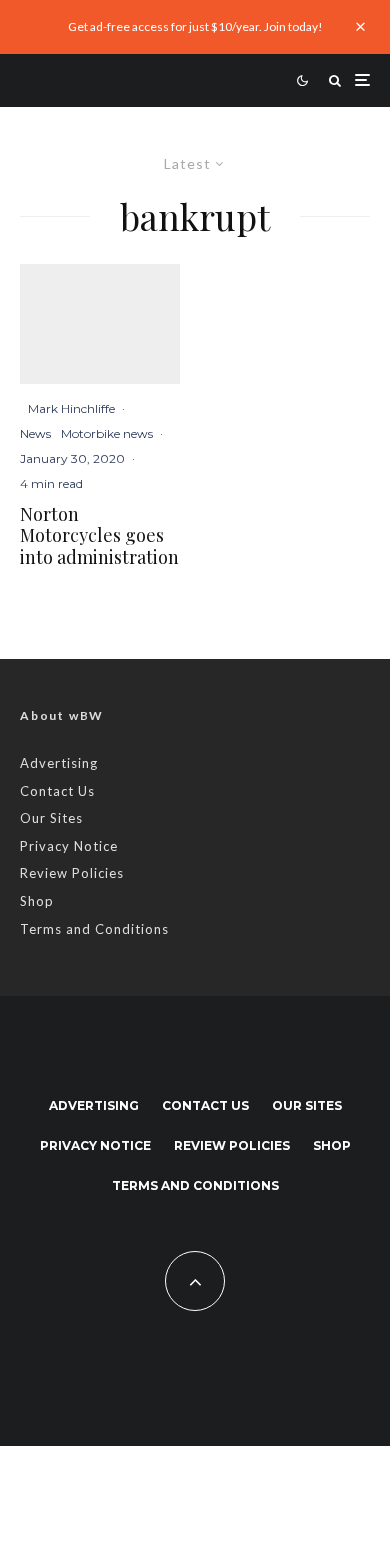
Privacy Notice (69, 846)
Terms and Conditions (94, 929)
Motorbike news (107, 433)
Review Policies (72, 873)
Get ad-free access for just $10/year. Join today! (195, 26)
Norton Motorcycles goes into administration (99, 536)
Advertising (59, 763)
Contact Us (57, 791)
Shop (37, 901)
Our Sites (51, 818)
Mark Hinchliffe (71, 408)
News (35, 433)
